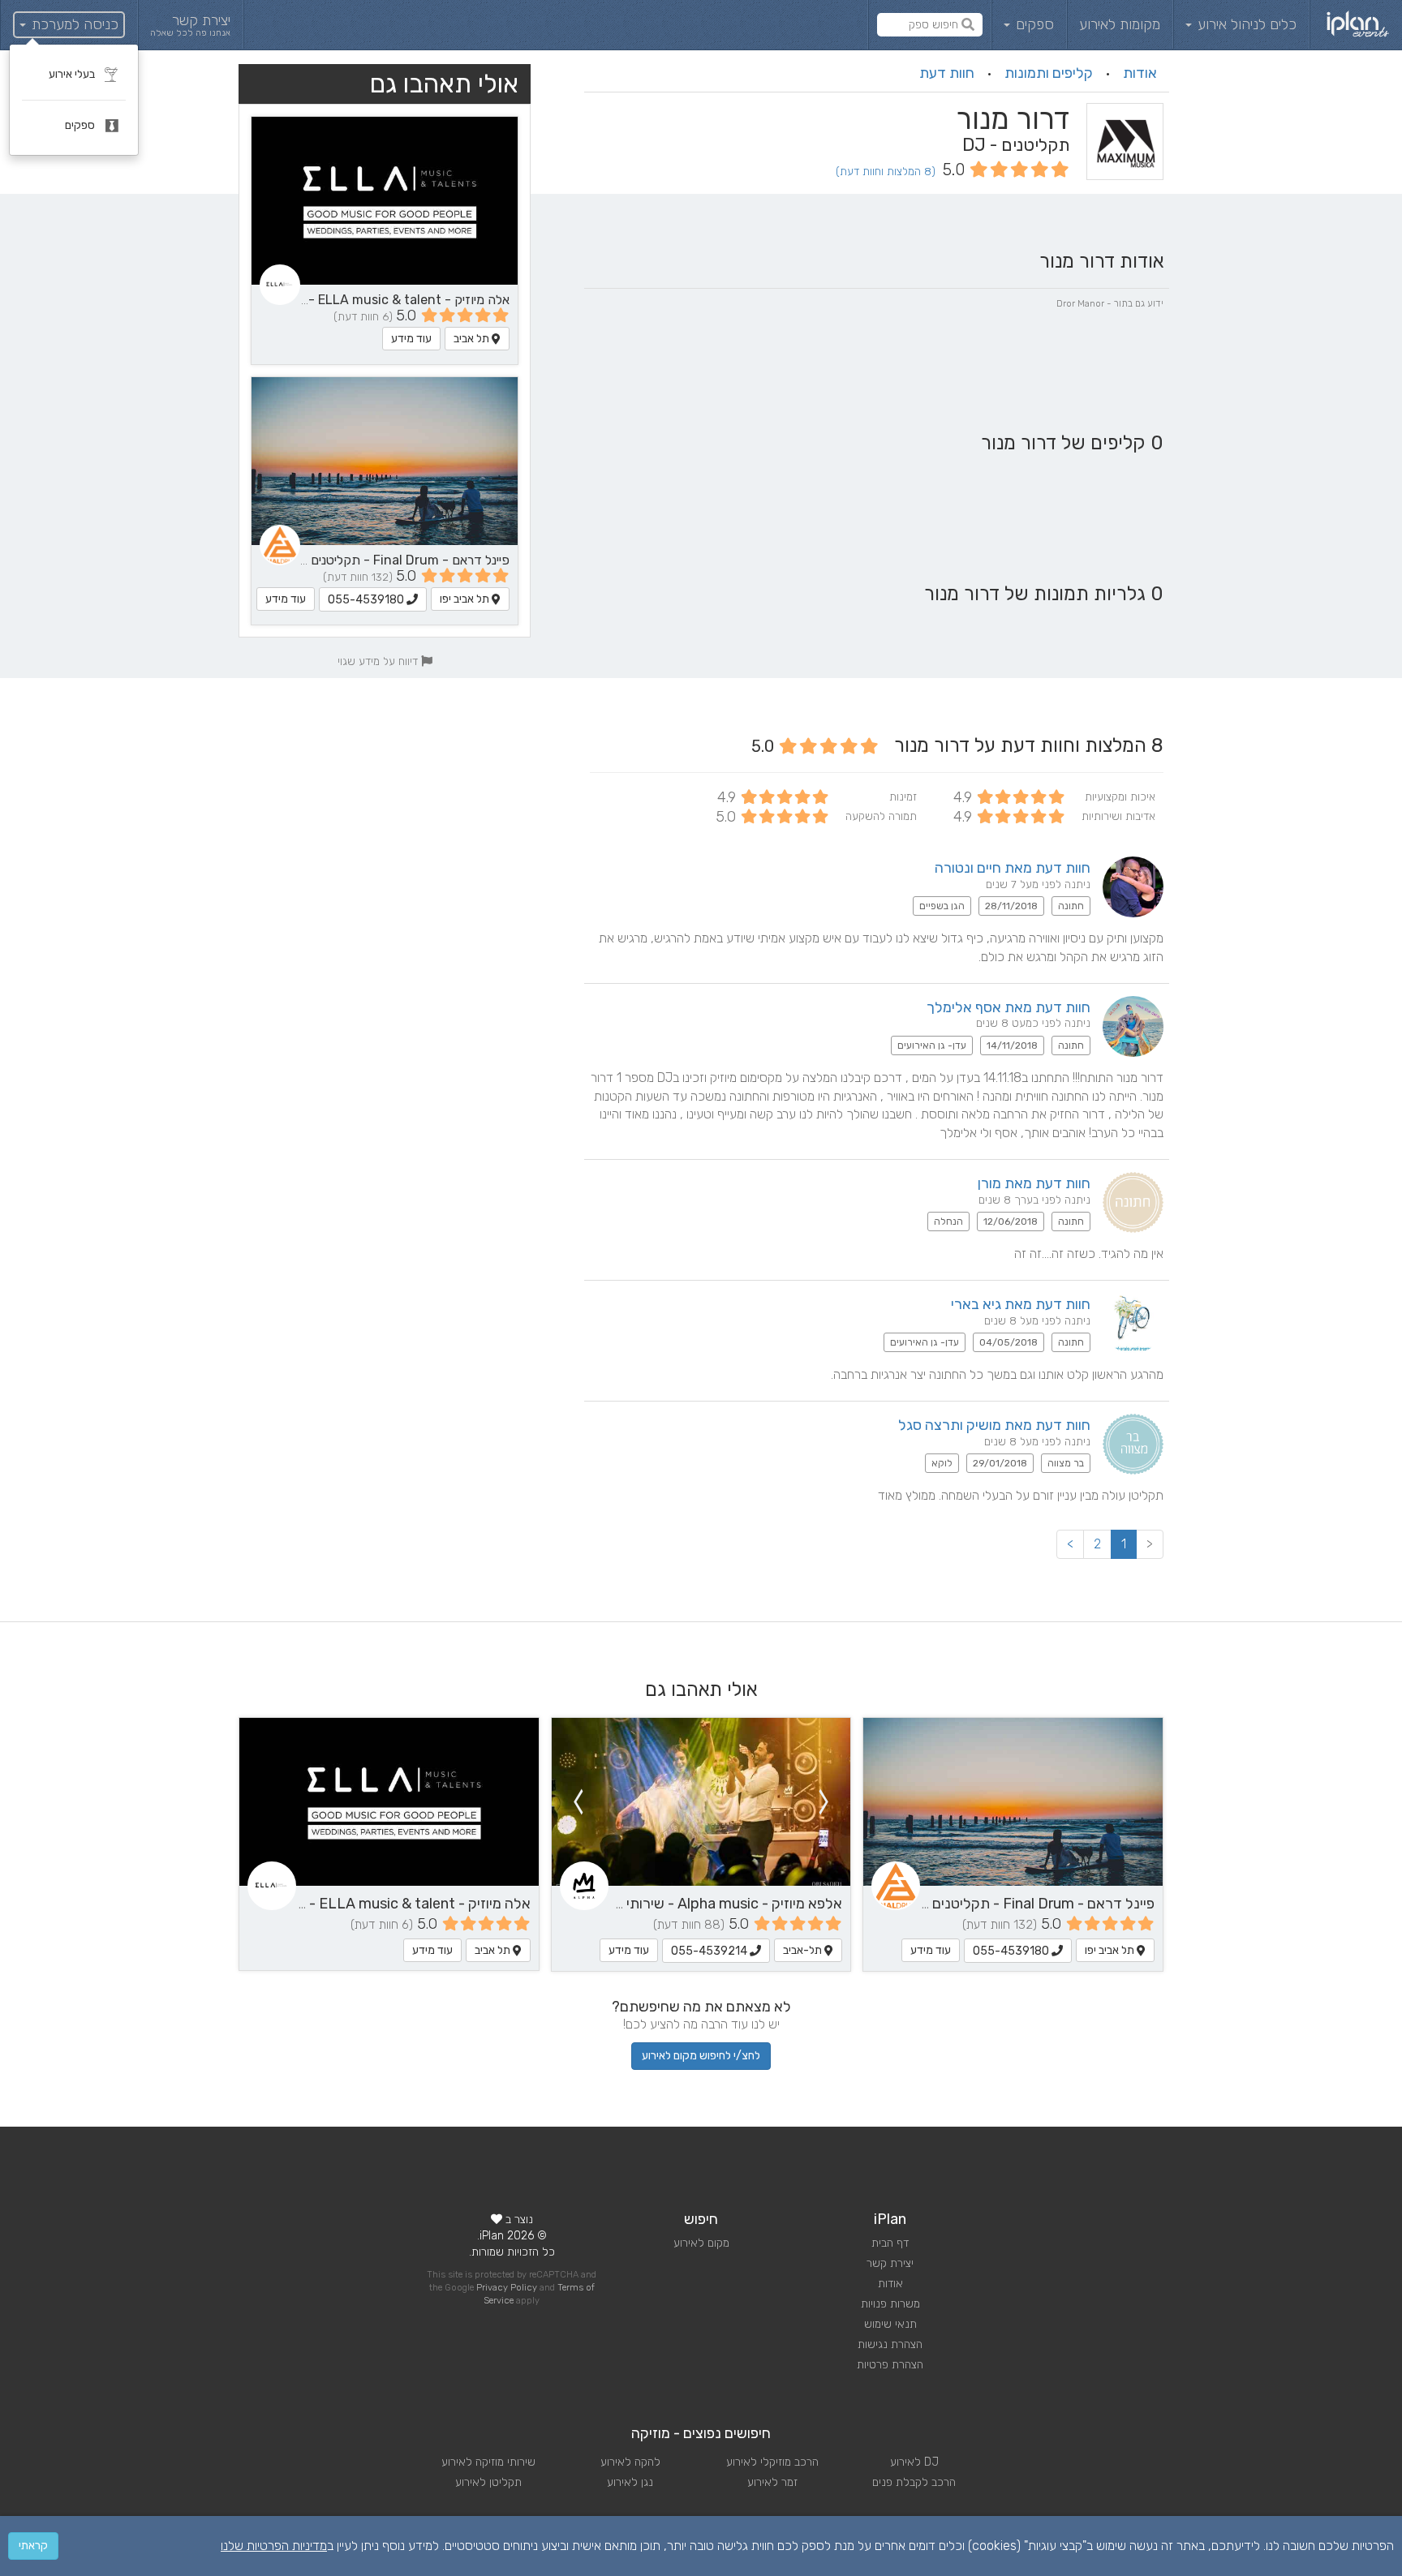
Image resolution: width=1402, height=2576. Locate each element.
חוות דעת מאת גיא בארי (1021, 1304)
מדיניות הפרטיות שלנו (274, 2546)
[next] (578, 1802)
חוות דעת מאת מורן (1034, 1183)
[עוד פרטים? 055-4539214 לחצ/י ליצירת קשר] (701, 1802)
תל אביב (473, 339)
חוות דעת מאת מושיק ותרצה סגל (994, 1425)
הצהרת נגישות (890, 2344)
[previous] (824, 1802)
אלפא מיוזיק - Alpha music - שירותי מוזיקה (713, 1904)
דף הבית (890, 2243)
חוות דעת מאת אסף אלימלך (1008, 1007)
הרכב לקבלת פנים (914, 2482)
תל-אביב (804, 1950)
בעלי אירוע (73, 74)
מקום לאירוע (701, 2243)
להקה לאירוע (630, 2462)
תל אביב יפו (466, 599)
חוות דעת (947, 73)
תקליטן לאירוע (488, 2482)
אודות (1140, 73)
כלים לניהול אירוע (1245, 24)
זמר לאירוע (772, 2482)
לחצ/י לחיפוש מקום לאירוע (701, 2056)
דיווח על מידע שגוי (379, 661)
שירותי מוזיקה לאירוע (488, 2462)
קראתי (33, 2546)
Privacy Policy (507, 2288)
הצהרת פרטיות (890, 2365)
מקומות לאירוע (1120, 24)
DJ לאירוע (914, 2462)
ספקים (1033, 24)
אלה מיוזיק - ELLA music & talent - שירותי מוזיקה (372, 300)
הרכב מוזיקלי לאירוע (772, 2462)
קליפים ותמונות (1049, 73)
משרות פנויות (890, 2304)
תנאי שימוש (890, 2324)
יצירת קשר (890, 2263)
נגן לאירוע (630, 2482)
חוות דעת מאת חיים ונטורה (1013, 868)
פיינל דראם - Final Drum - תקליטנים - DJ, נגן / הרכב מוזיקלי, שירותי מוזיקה (305, 560)
